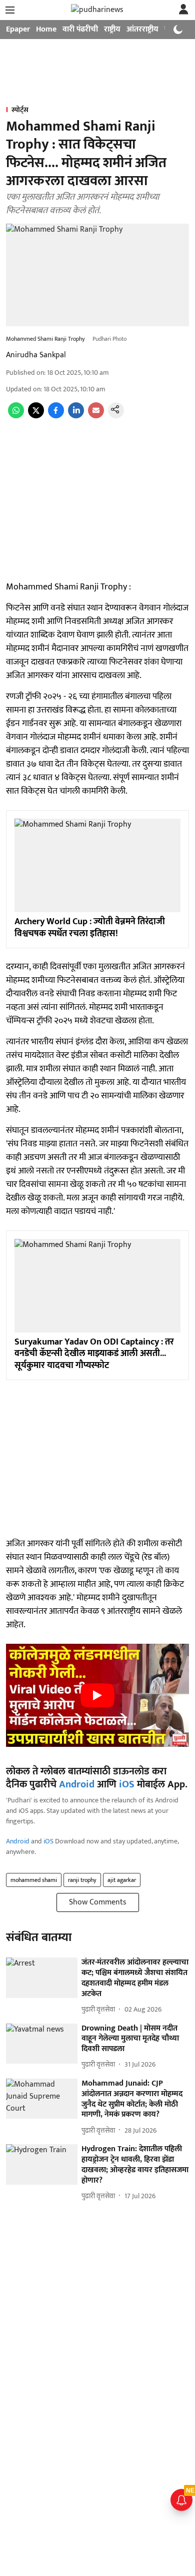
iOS (127, 1784)
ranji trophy (82, 1880)
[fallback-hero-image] (42, 1978)
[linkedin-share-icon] (76, 416)
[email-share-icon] (96, 416)
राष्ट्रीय (112, 29)
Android (77, 1784)
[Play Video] (97, 1695)
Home (46, 29)
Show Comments (98, 1902)
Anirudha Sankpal (36, 355)
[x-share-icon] (36, 416)
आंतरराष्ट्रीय (142, 29)
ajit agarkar (122, 1880)
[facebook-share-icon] (56, 416)
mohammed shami (34, 1880)
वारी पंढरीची (80, 29)
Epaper (18, 29)
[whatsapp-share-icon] (16, 416)
